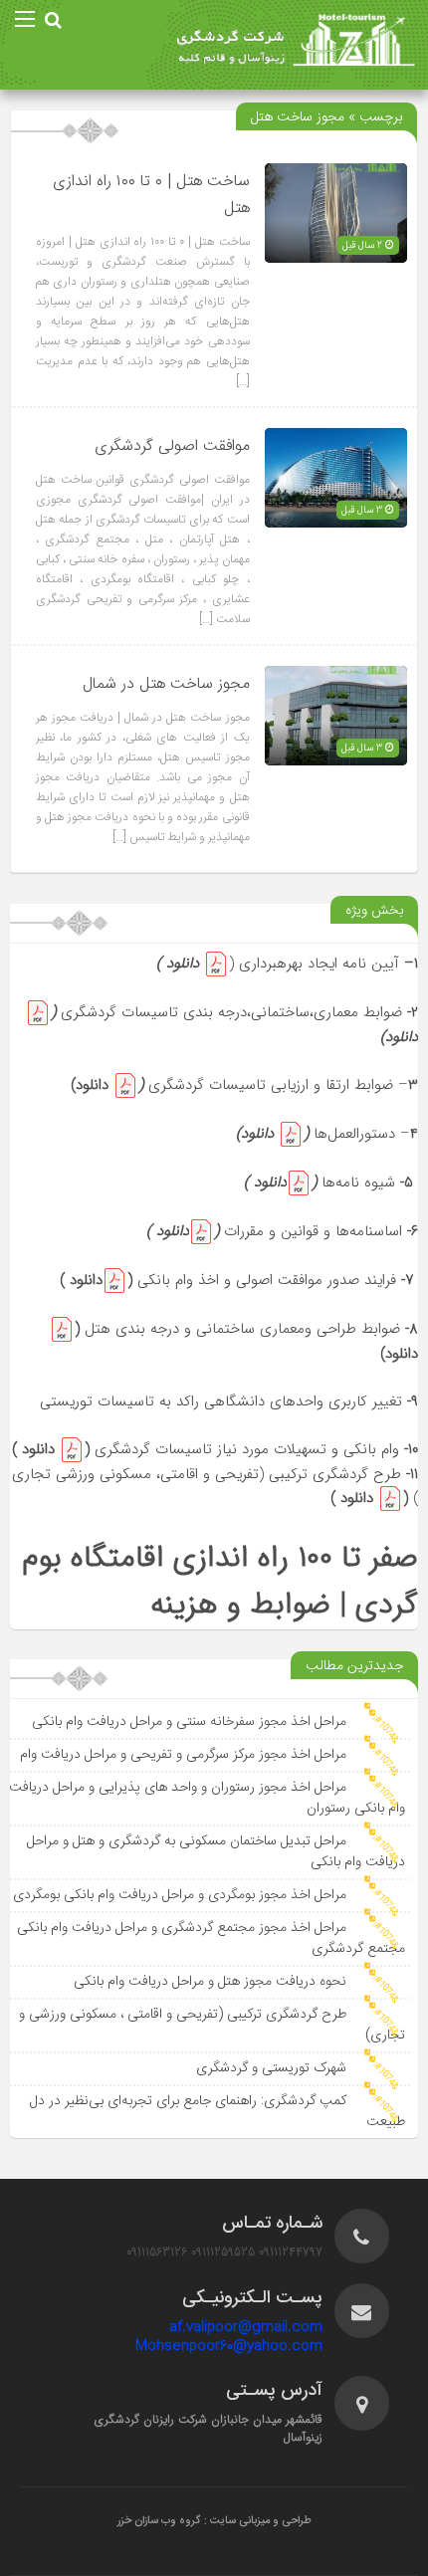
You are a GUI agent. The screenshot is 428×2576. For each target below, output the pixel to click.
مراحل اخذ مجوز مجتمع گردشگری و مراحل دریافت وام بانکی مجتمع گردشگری (211, 1938)
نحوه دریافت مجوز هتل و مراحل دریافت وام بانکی (210, 1982)
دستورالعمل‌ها (354, 1134)
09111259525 (223, 2252)
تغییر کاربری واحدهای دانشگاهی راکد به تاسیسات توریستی (229, 1401)
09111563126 (157, 2252)
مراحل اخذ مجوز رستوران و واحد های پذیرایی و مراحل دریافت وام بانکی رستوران (207, 1798)
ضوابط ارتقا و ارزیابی (329, 1085)
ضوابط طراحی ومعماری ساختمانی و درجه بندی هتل (242, 1329)
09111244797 (291, 2252)
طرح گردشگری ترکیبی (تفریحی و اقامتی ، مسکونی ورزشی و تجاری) (212, 2025)
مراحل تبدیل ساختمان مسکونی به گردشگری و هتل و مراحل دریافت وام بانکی (216, 1852)
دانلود (180, 964)
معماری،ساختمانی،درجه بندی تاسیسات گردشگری (212, 1012)
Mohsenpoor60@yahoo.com (229, 2346)
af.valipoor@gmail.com (246, 2327)
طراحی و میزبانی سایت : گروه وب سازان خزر (214, 2521)
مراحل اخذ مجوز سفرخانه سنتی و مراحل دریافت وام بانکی (189, 1722)
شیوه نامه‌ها (358, 1182)
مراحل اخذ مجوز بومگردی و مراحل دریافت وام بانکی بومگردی (180, 1895)
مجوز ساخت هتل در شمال (166, 684)
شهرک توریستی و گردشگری (271, 2068)
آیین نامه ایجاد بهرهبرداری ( (314, 964)
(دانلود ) (280, 1182)
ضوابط (385, 1012)
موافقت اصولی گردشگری (172, 446)
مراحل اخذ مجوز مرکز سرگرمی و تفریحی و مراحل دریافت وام (183, 1755)
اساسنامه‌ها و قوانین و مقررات (313, 1231)
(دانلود (99, 1280)
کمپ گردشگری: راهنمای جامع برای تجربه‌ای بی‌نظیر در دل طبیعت (217, 2112)
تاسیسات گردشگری (207, 1085)
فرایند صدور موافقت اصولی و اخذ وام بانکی (267, 1280)
